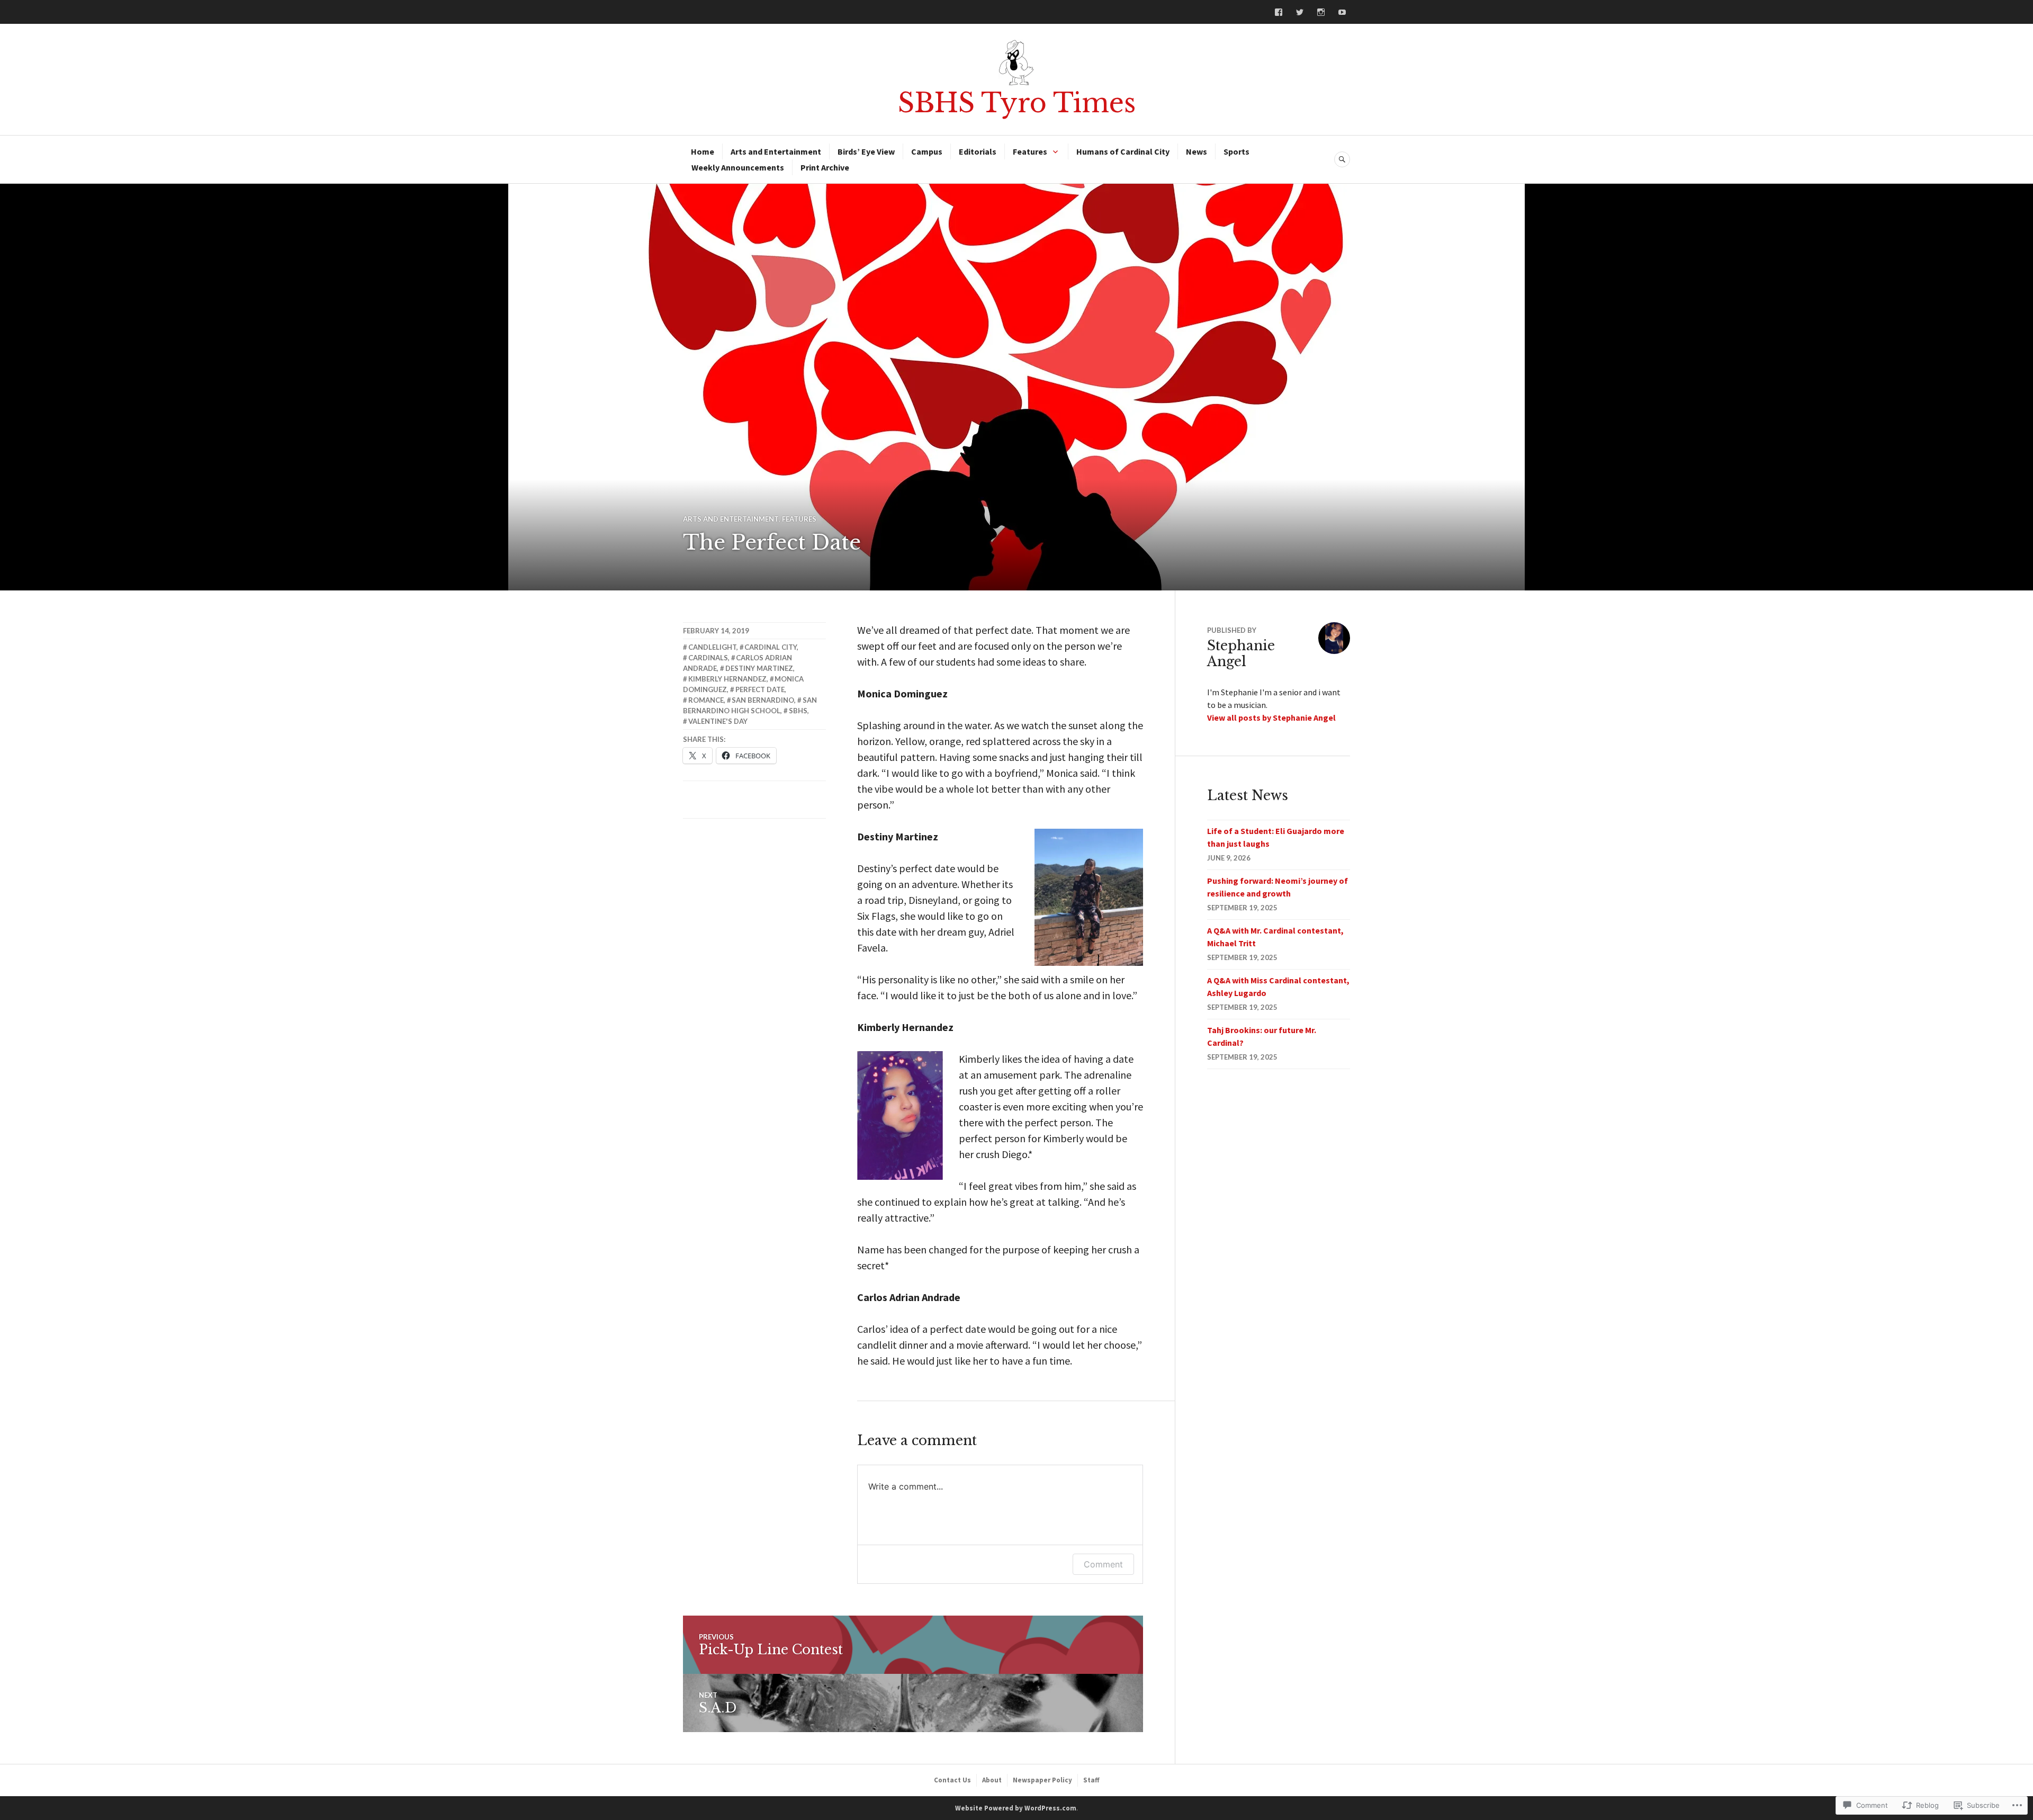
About (992, 1780)
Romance (706, 700)
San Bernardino (763, 700)
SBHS (798, 711)
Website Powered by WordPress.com (1016, 1808)
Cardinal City (771, 647)
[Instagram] (1321, 12)
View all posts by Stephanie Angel (1271, 718)
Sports (1236, 151)
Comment (1103, 1564)
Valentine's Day (718, 721)
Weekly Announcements (738, 167)
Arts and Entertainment (776, 151)
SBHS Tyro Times (1017, 103)
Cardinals (708, 658)
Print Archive (825, 167)
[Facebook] (1279, 12)
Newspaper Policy (1042, 1780)
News (1197, 151)
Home (703, 151)
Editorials (978, 151)
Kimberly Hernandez (727, 679)
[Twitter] (1300, 12)
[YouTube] (1342, 12)
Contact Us (952, 1780)
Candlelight (712, 647)
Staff (1091, 1780)
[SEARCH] (1342, 159)
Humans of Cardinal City (1123, 151)
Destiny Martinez (759, 668)
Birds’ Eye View (866, 151)
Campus (927, 151)
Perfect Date (760, 689)
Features (1030, 151)
